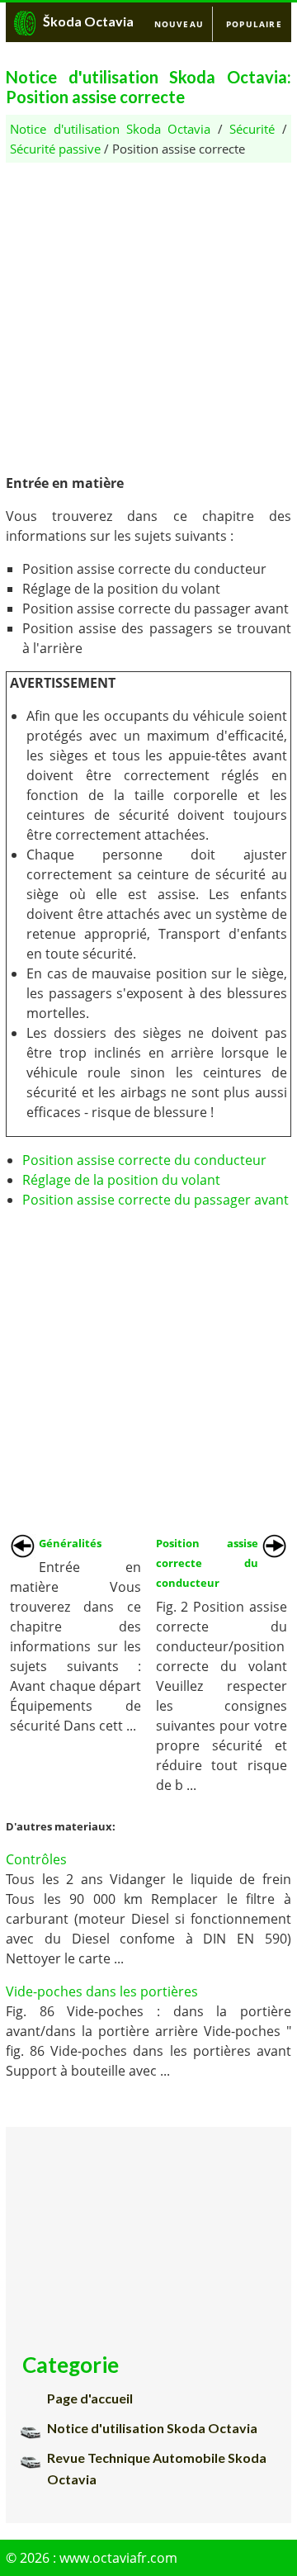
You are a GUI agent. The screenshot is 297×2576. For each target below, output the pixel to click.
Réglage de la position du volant (121, 1180)
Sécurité (252, 129)
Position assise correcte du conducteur (144, 1160)
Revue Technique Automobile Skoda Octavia (157, 2468)
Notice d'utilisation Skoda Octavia (110, 129)
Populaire (254, 24)
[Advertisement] (148, 311)
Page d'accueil (90, 2398)
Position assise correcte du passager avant (156, 1200)
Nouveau (179, 24)
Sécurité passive (55, 149)
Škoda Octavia (88, 21)
